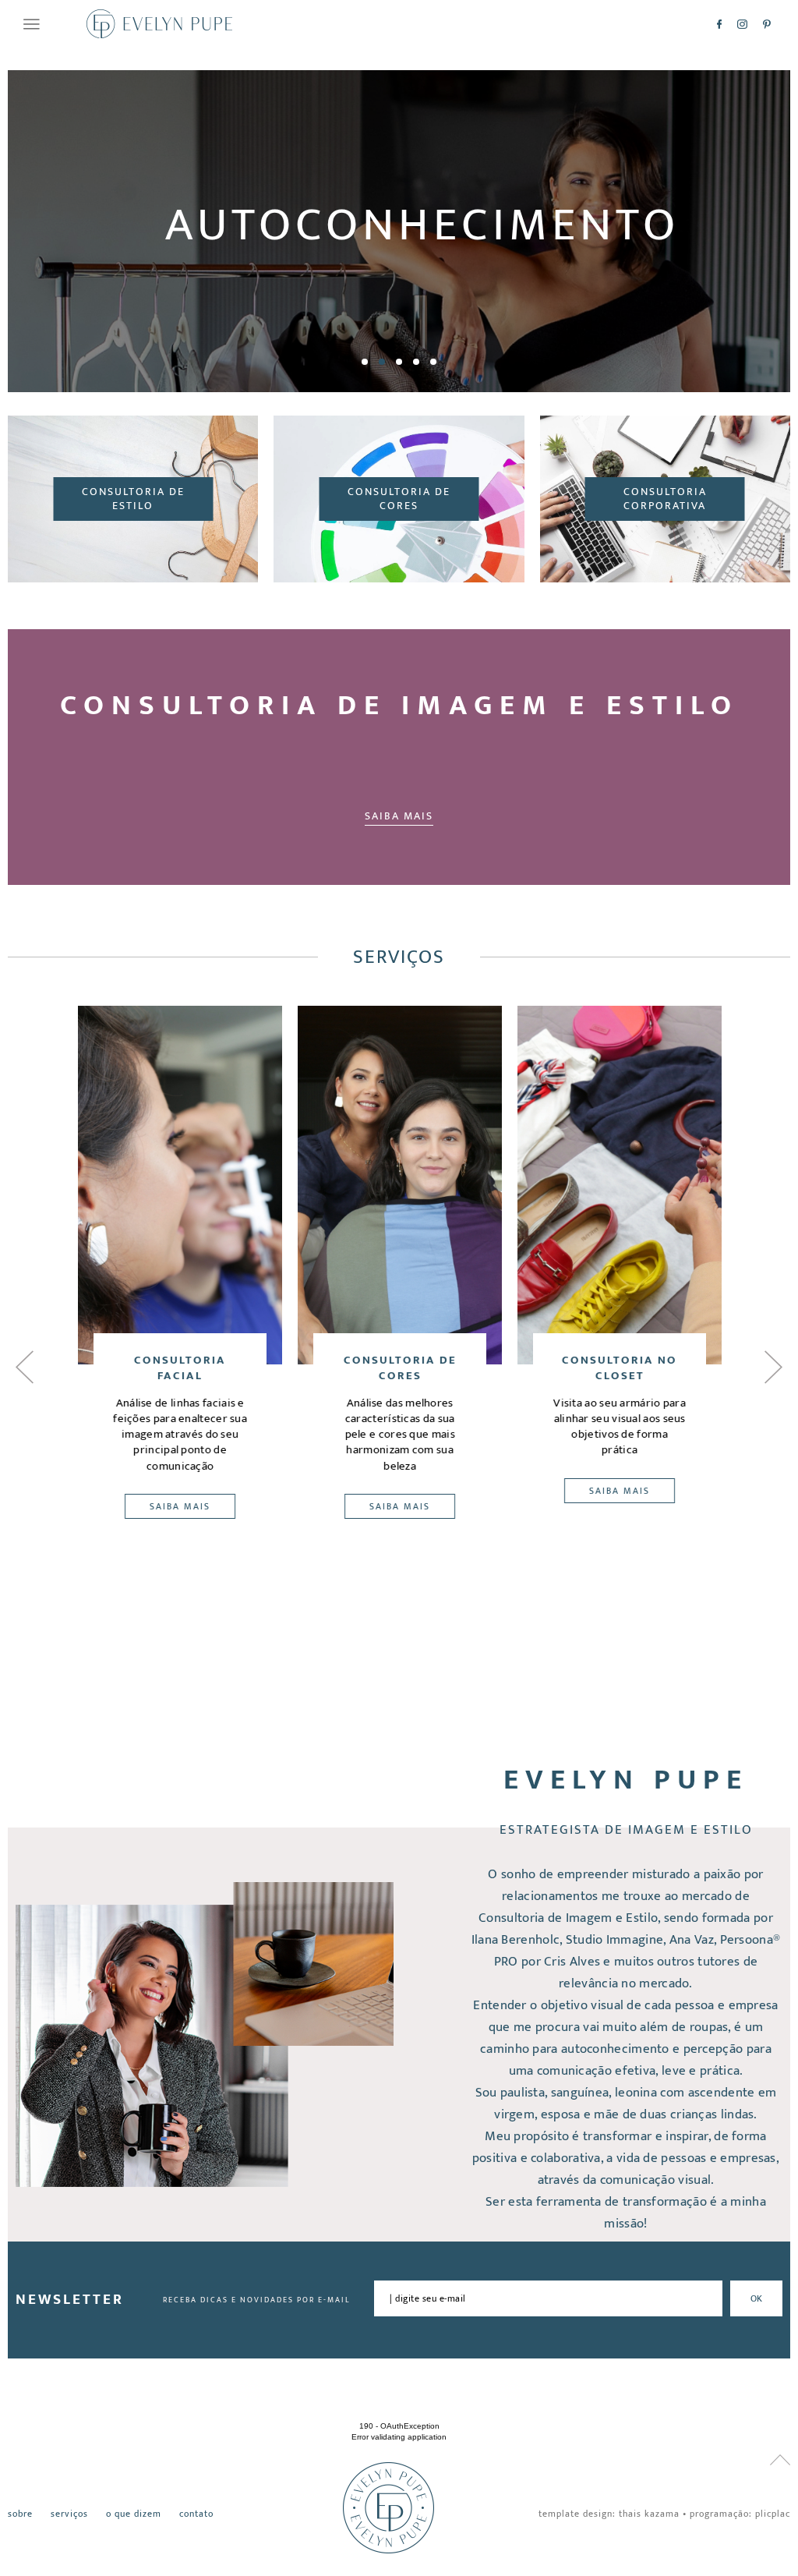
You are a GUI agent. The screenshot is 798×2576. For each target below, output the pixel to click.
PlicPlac (773, 2514)
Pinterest (767, 24)
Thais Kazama (649, 2514)
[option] (399, 231)
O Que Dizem (134, 2514)
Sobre (20, 2514)
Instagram (742, 24)
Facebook (719, 24)
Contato (196, 2514)
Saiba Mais (399, 816)
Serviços (69, 2514)
